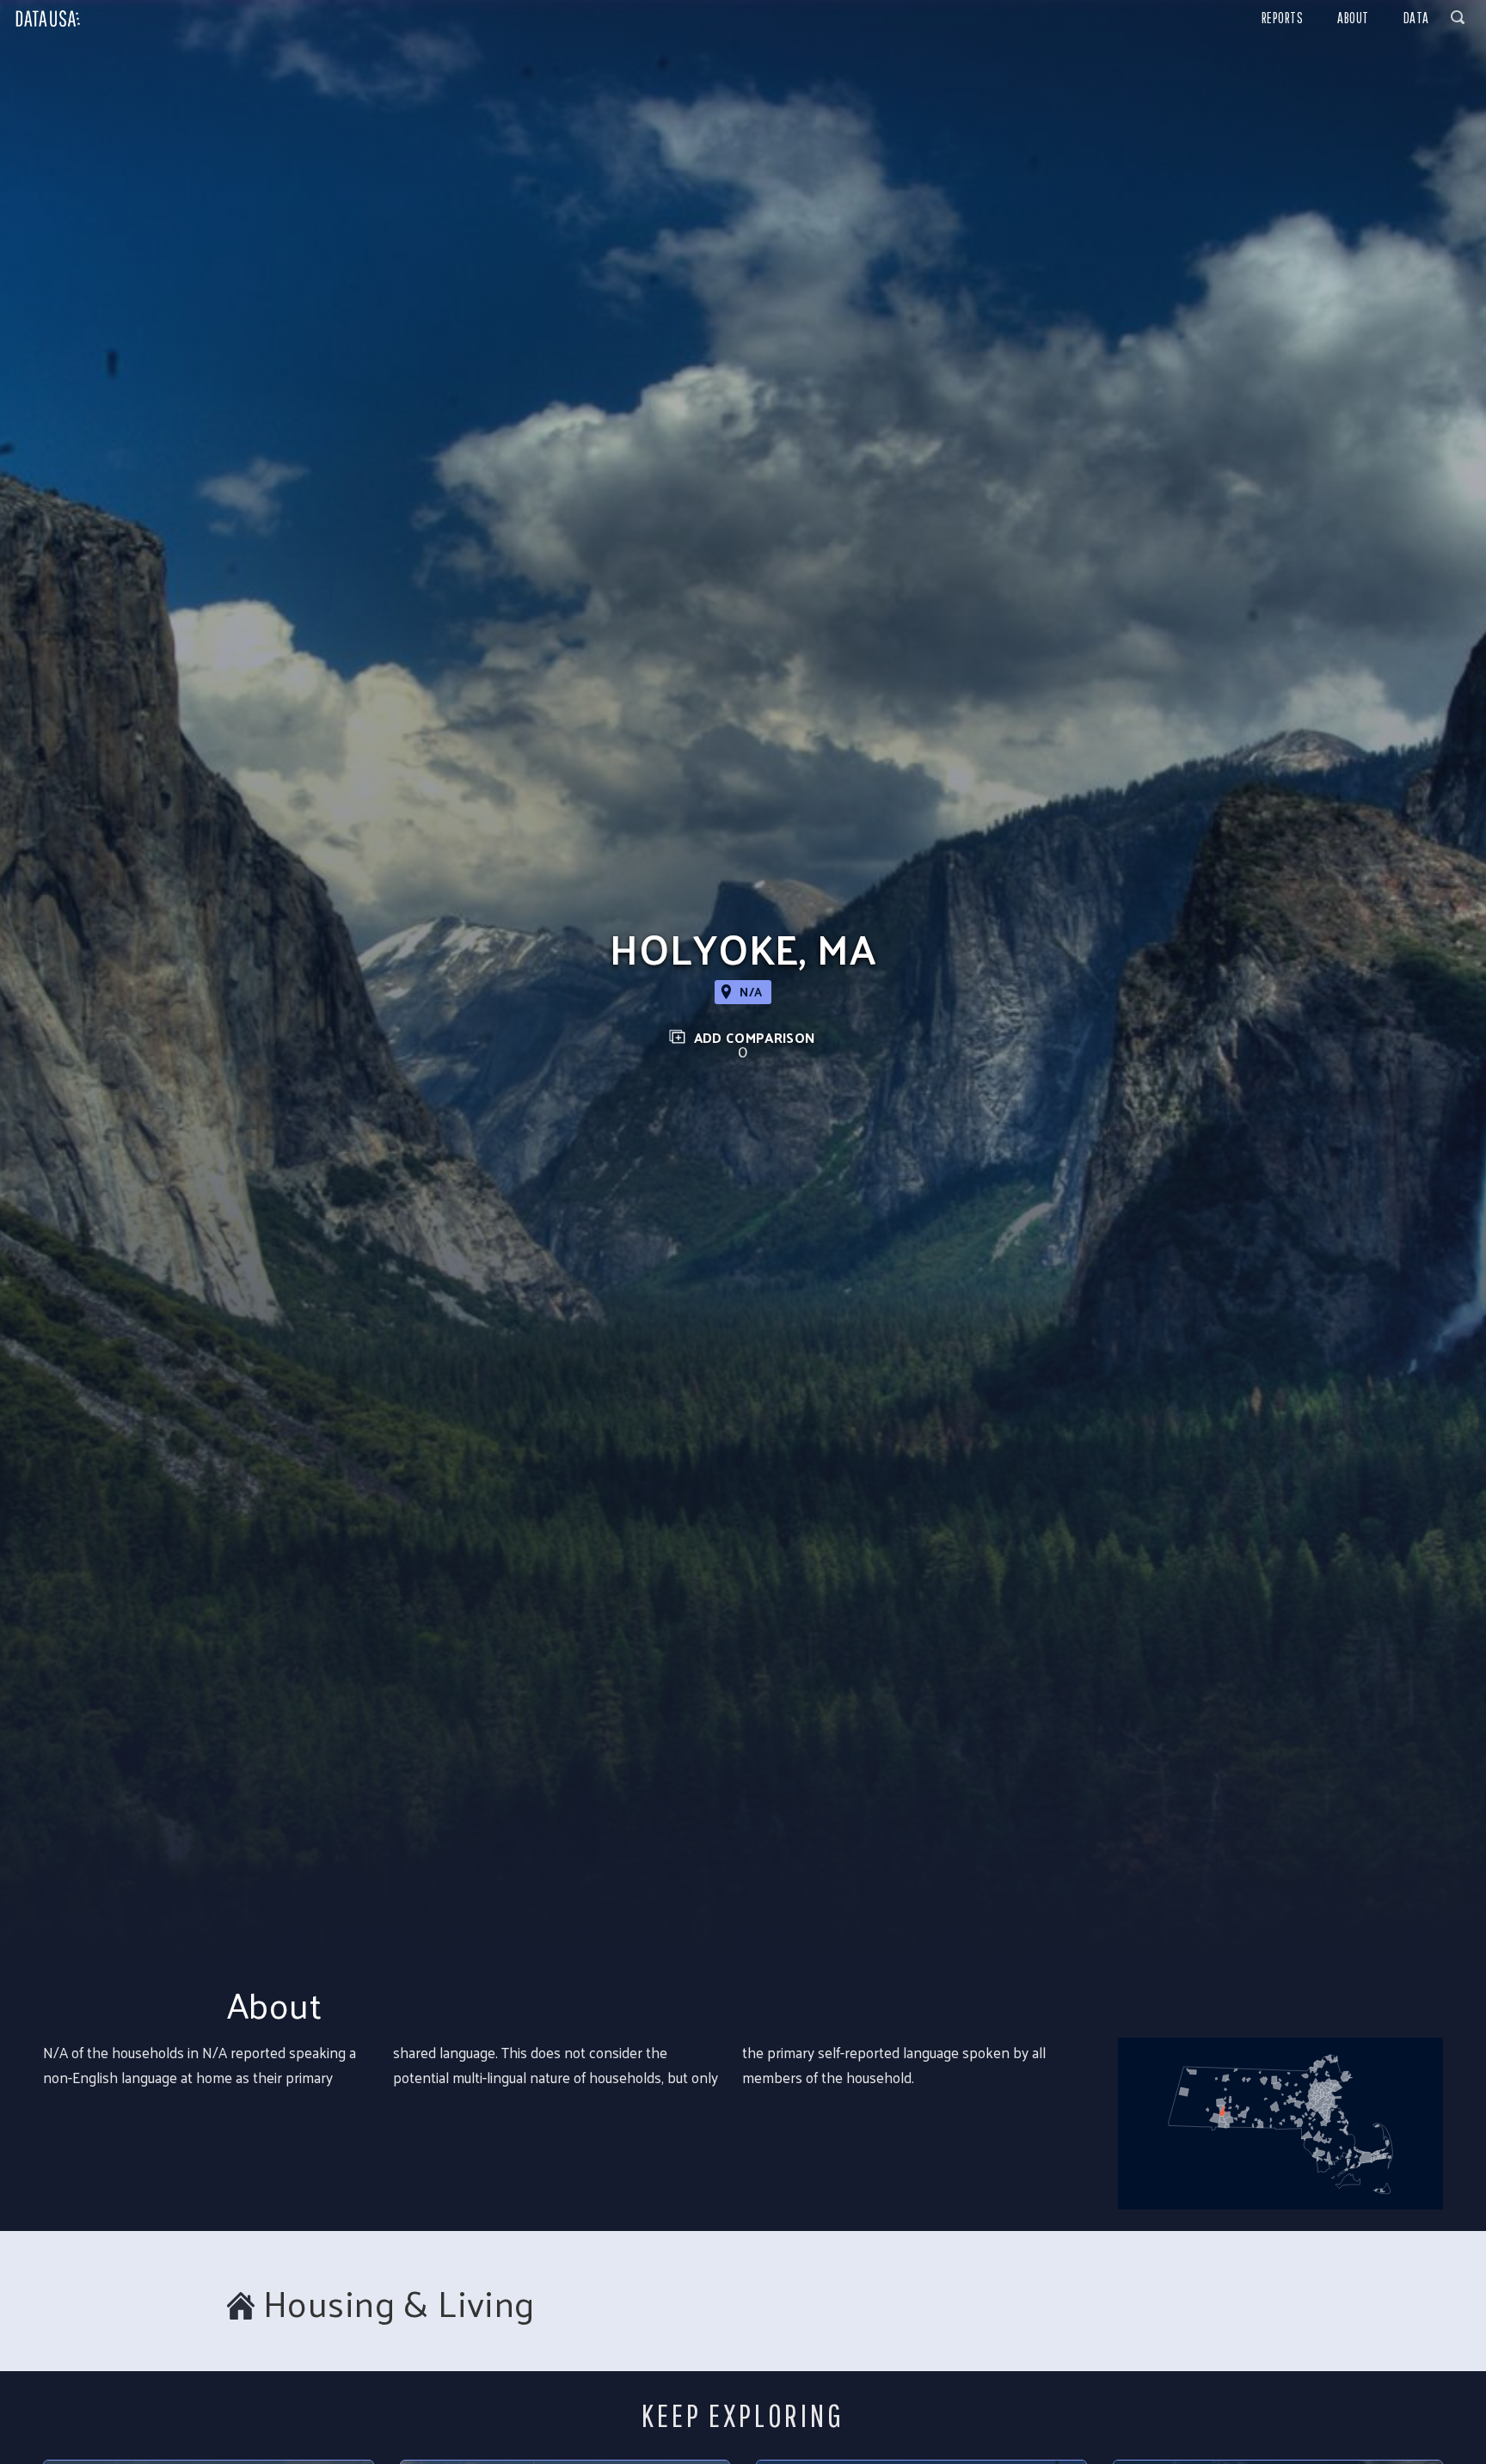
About (1353, 18)
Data (1416, 18)
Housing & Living (399, 2303)
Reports (1283, 18)
